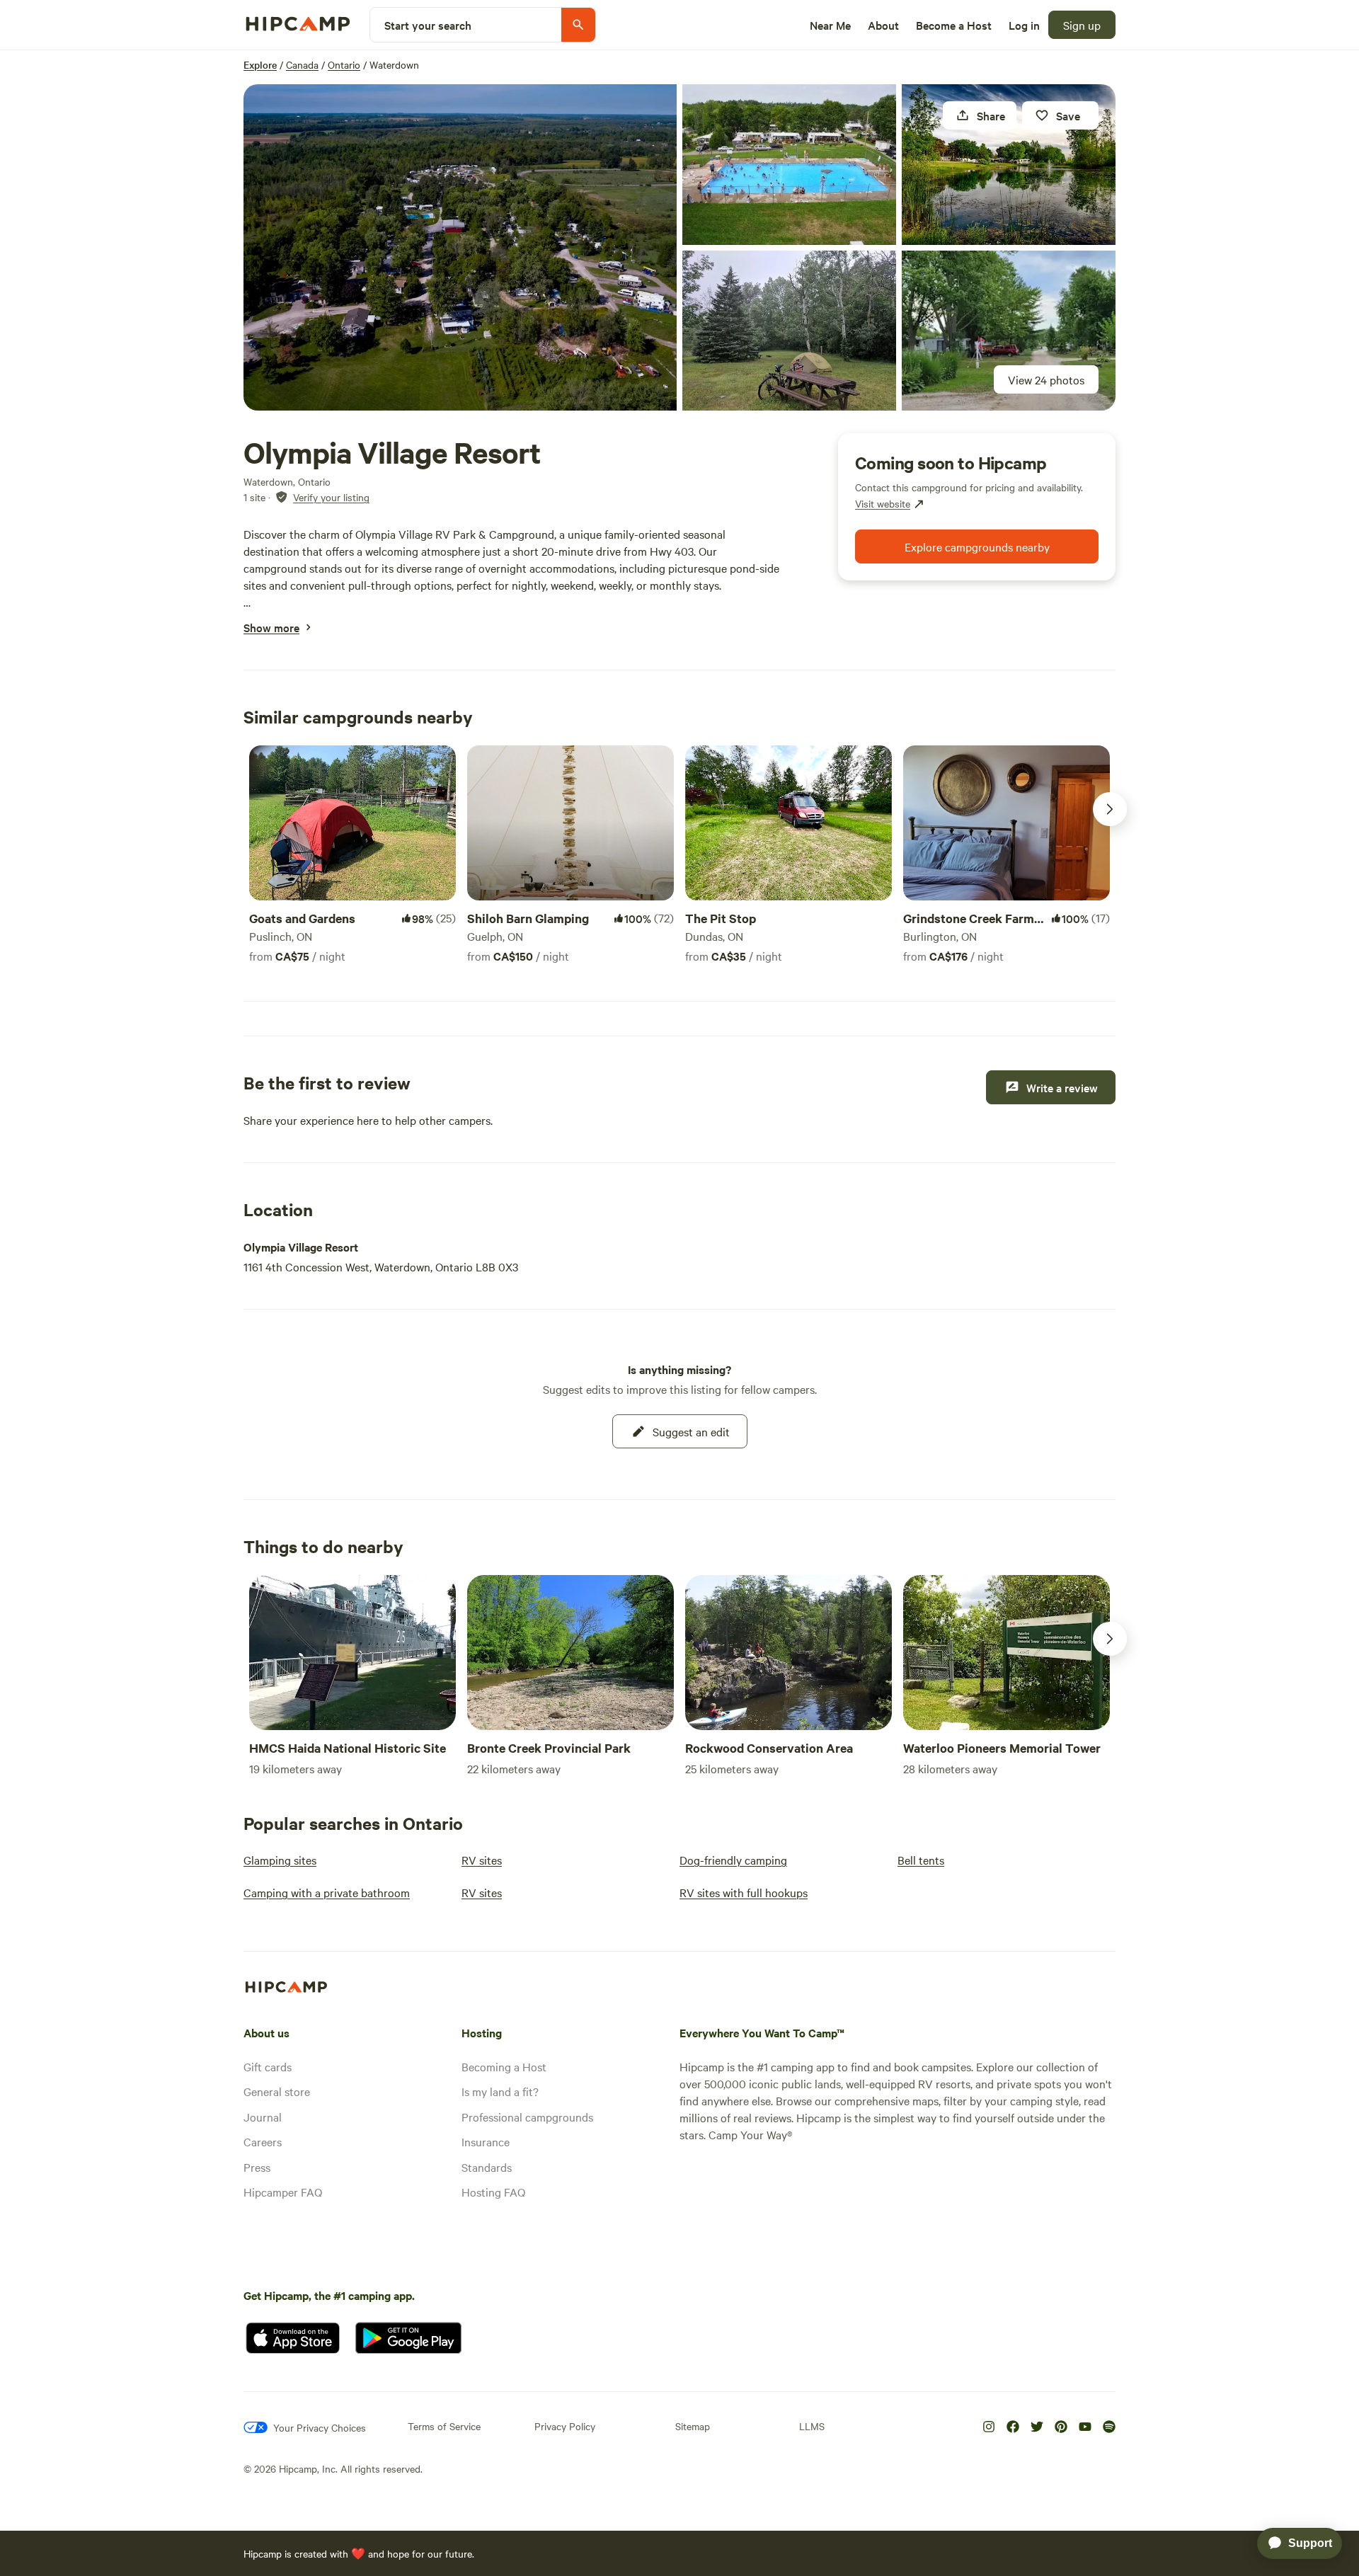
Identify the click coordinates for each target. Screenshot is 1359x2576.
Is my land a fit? (500, 2091)
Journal (263, 2117)
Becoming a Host (504, 2066)
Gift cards (268, 2066)
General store (277, 2091)
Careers (263, 2141)
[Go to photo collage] (460, 247)
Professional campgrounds (527, 2117)
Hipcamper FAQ (283, 2192)
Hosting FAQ (493, 2192)
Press (257, 2167)
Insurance (486, 2141)
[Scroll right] (1110, 809)
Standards (487, 2167)
